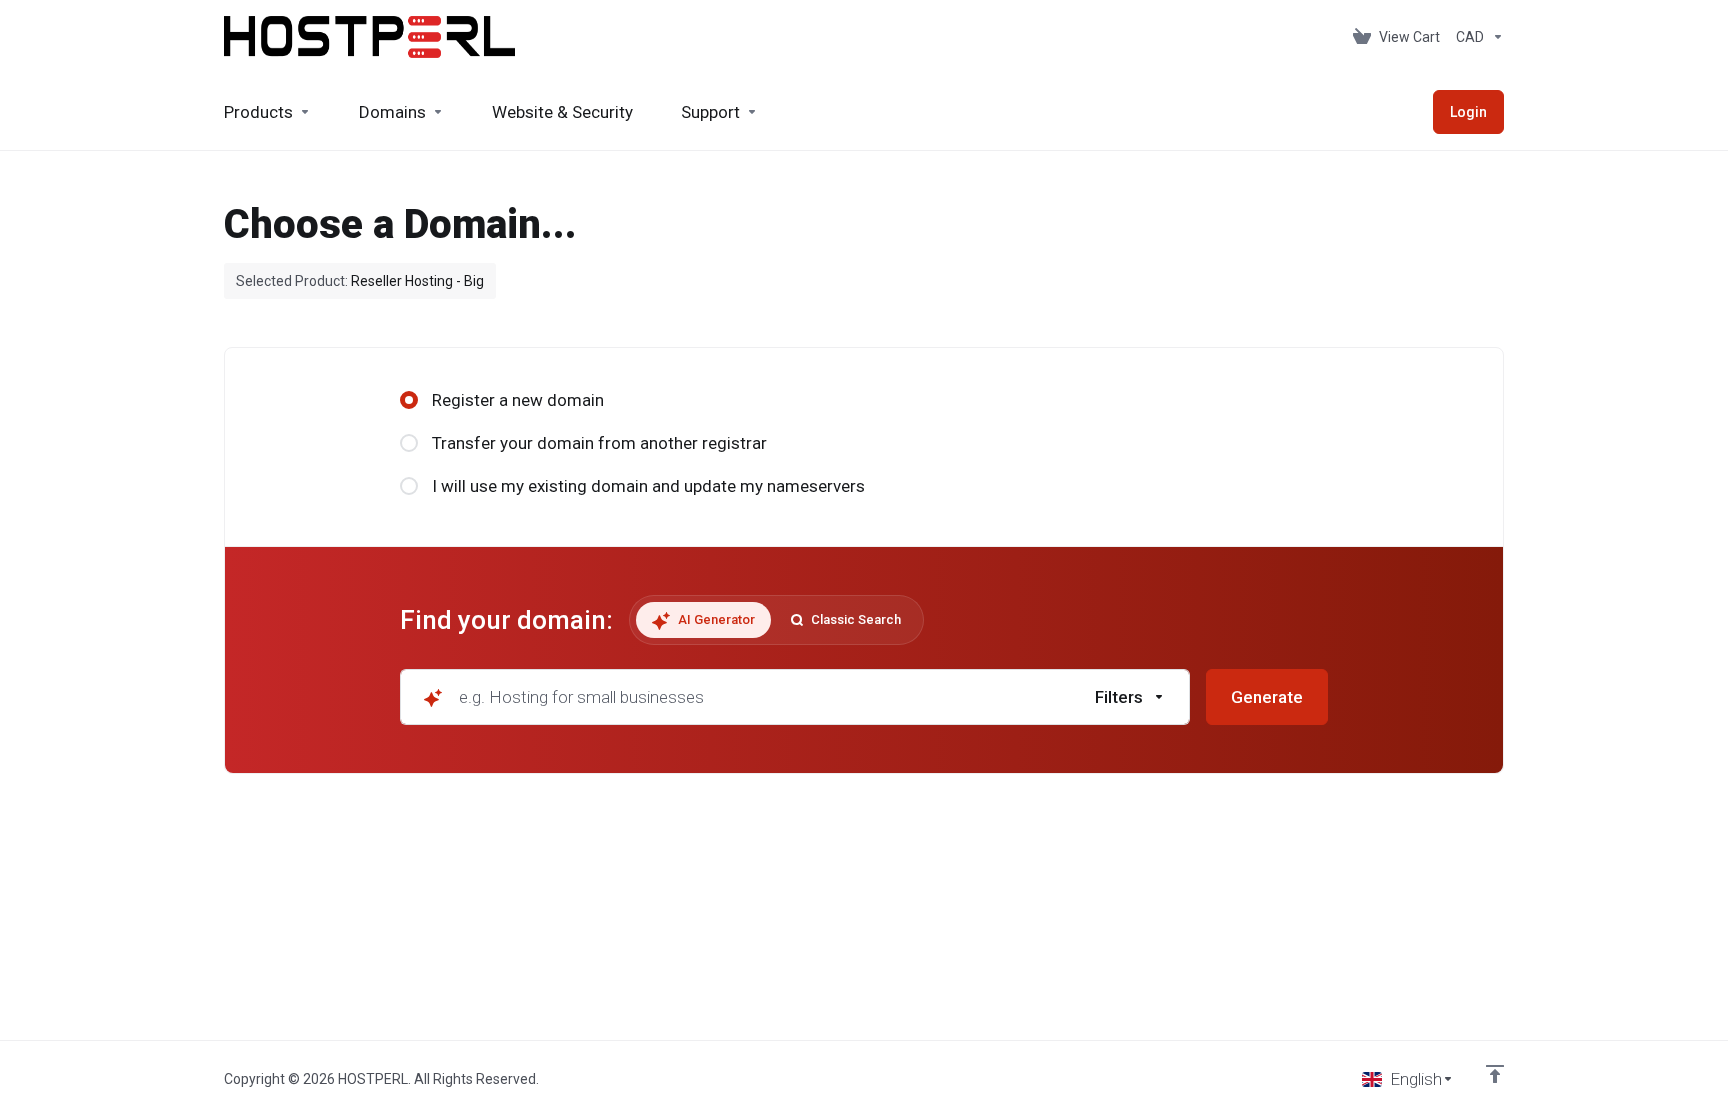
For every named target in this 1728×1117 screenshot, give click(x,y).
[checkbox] (1227, 784)
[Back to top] (1495, 1074)
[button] (1130, 697)
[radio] (409, 400)
